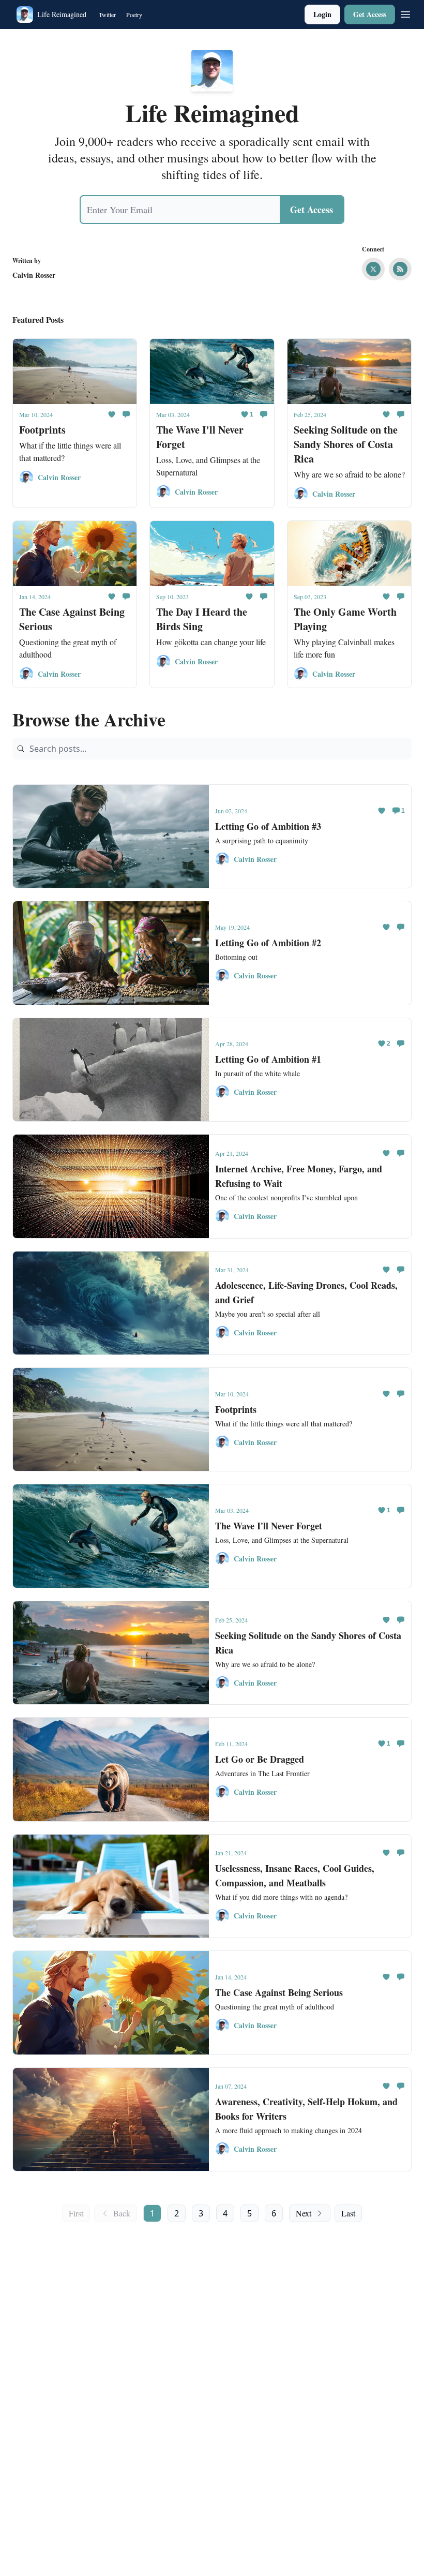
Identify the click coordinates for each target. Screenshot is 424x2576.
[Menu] (405, 13)
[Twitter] (373, 269)
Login (322, 14)
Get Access (370, 14)
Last (348, 2213)
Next (304, 2213)
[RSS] (400, 269)
